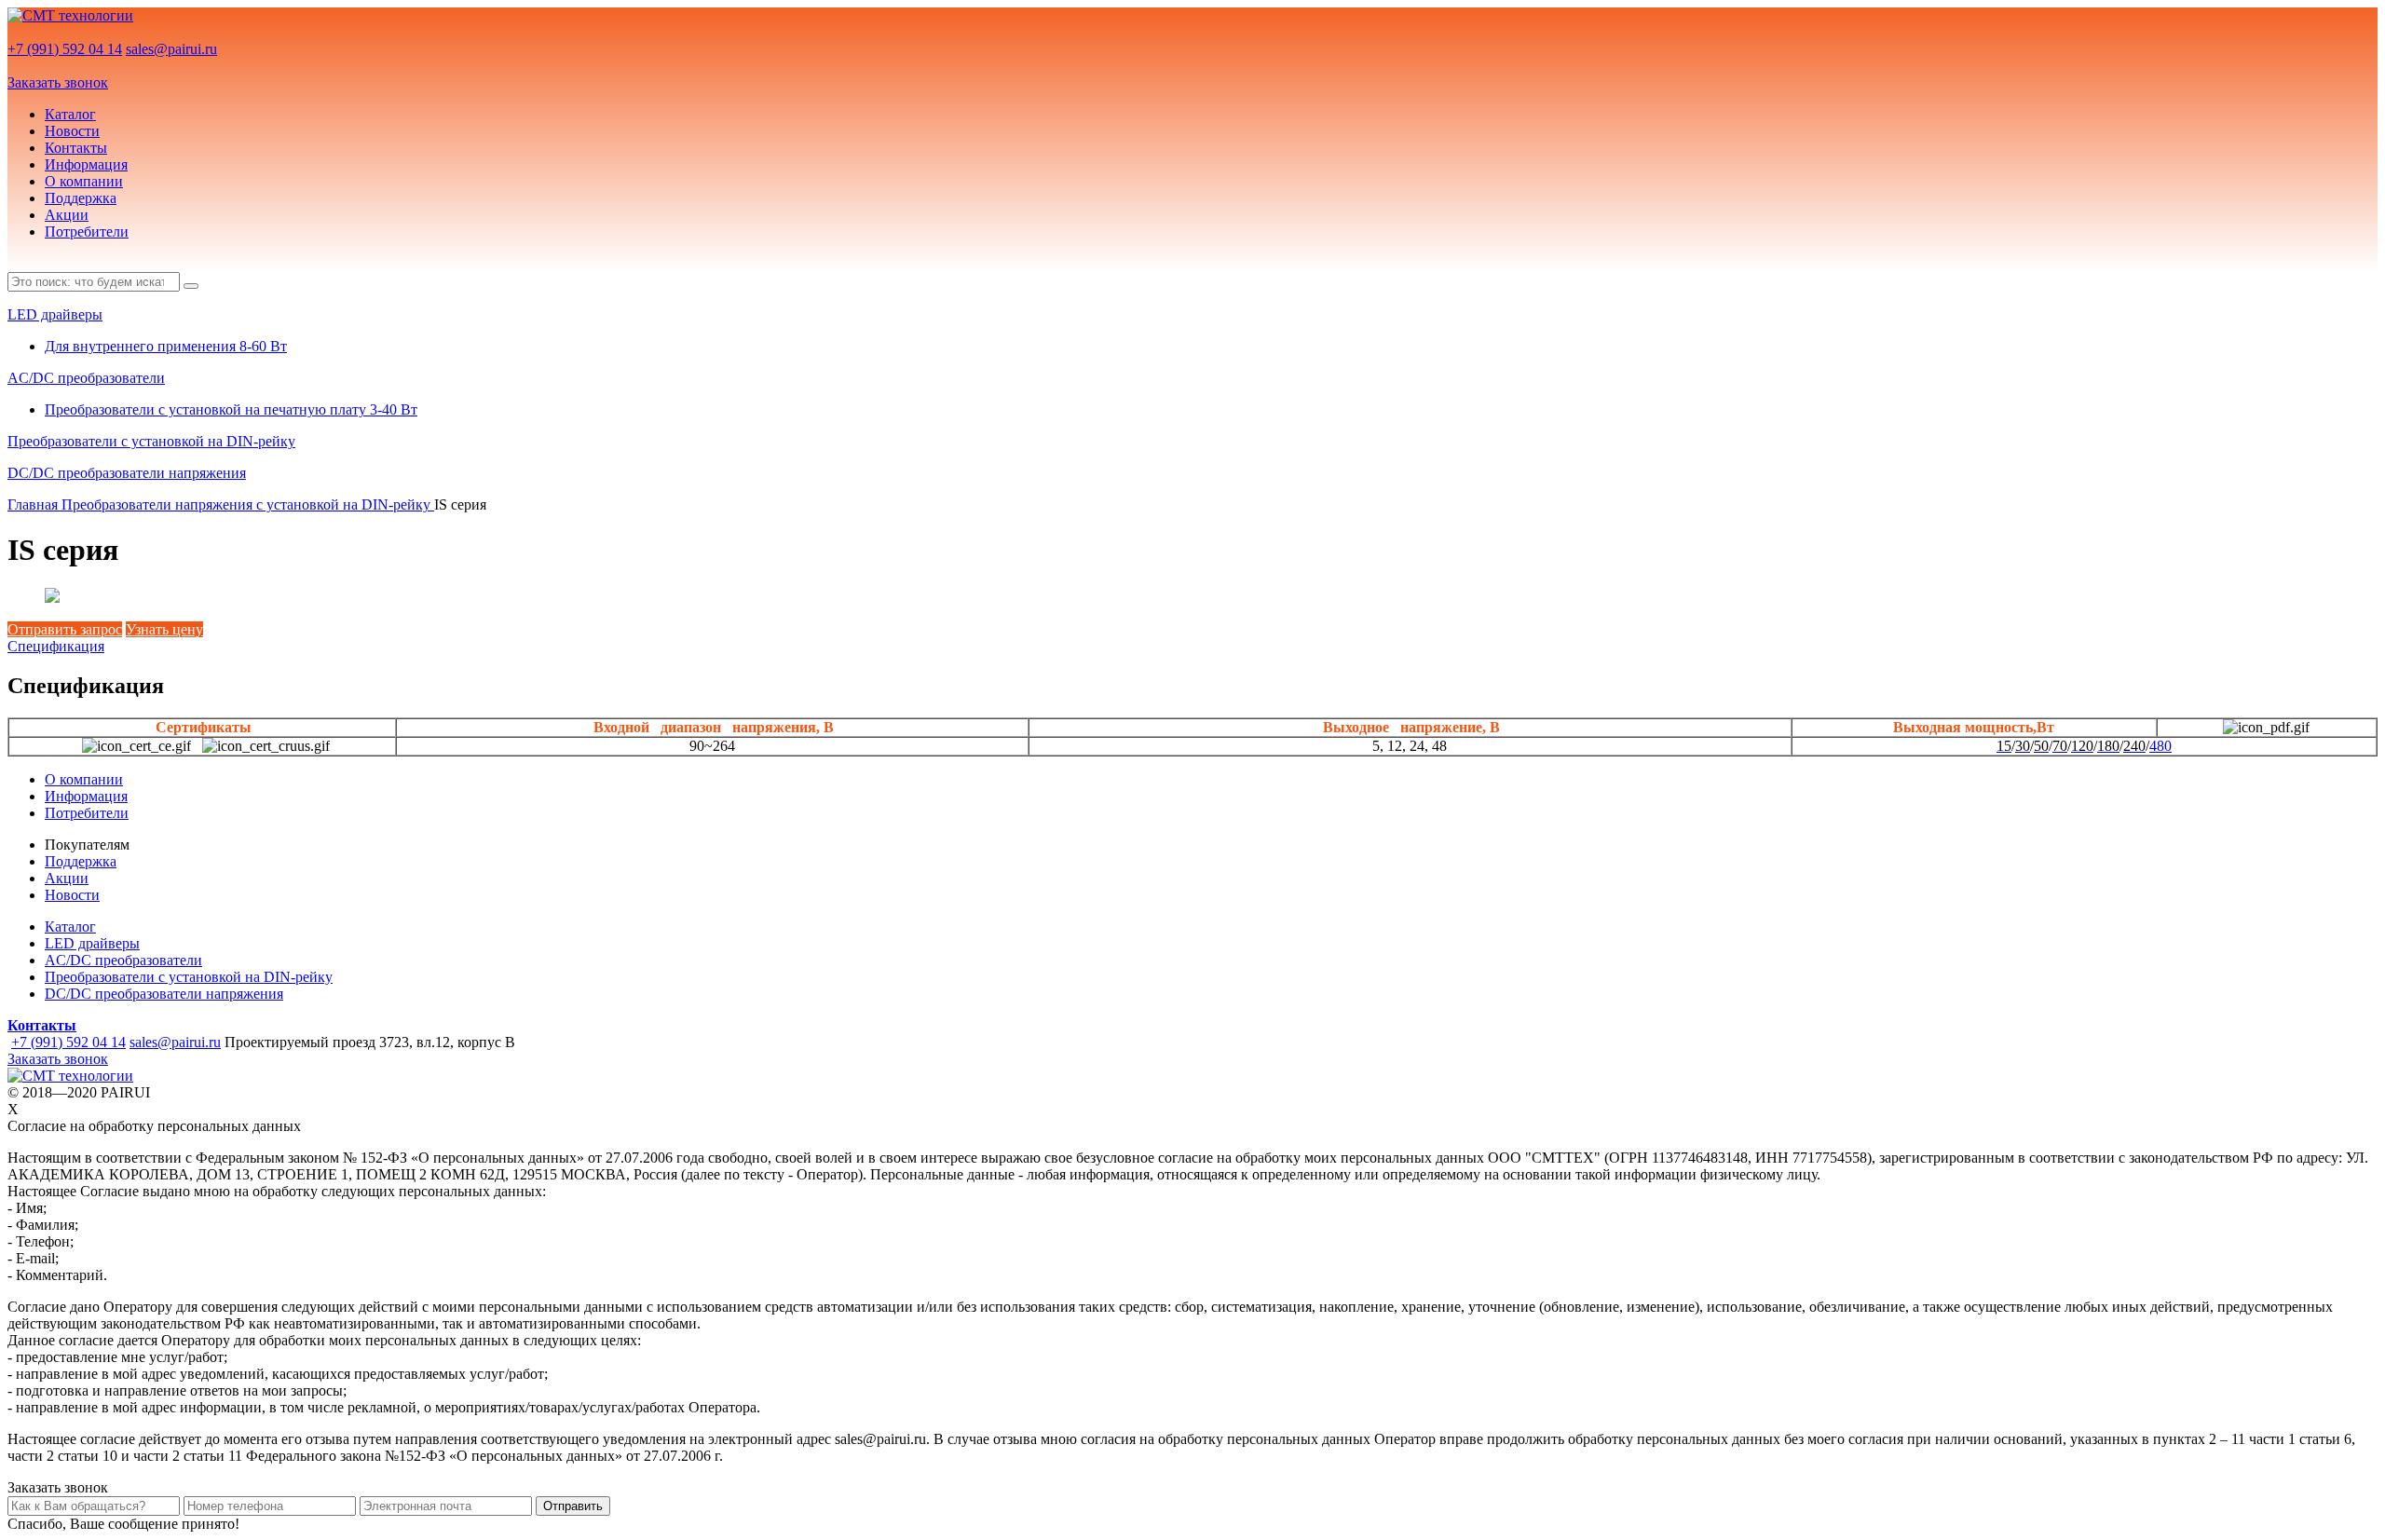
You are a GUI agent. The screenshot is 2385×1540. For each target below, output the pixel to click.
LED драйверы (55, 314)
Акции (67, 215)
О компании (84, 181)
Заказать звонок (58, 82)
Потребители (87, 232)
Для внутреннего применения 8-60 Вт (166, 346)
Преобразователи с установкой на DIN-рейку (151, 441)
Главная (34, 504)
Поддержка (81, 198)
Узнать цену (164, 629)
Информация (86, 164)
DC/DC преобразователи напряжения (127, 473)
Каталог (70, 114)
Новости (72, 131)
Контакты (76, 148)
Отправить (573, 1506)
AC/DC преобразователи (86, 378)
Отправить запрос (65, 629)
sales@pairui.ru (171, 49)
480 (2160, 746)
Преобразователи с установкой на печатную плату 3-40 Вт (231, 409)
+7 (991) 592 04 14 (65, 49)
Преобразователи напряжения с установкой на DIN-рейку (248, 504)
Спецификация (56, 646)
